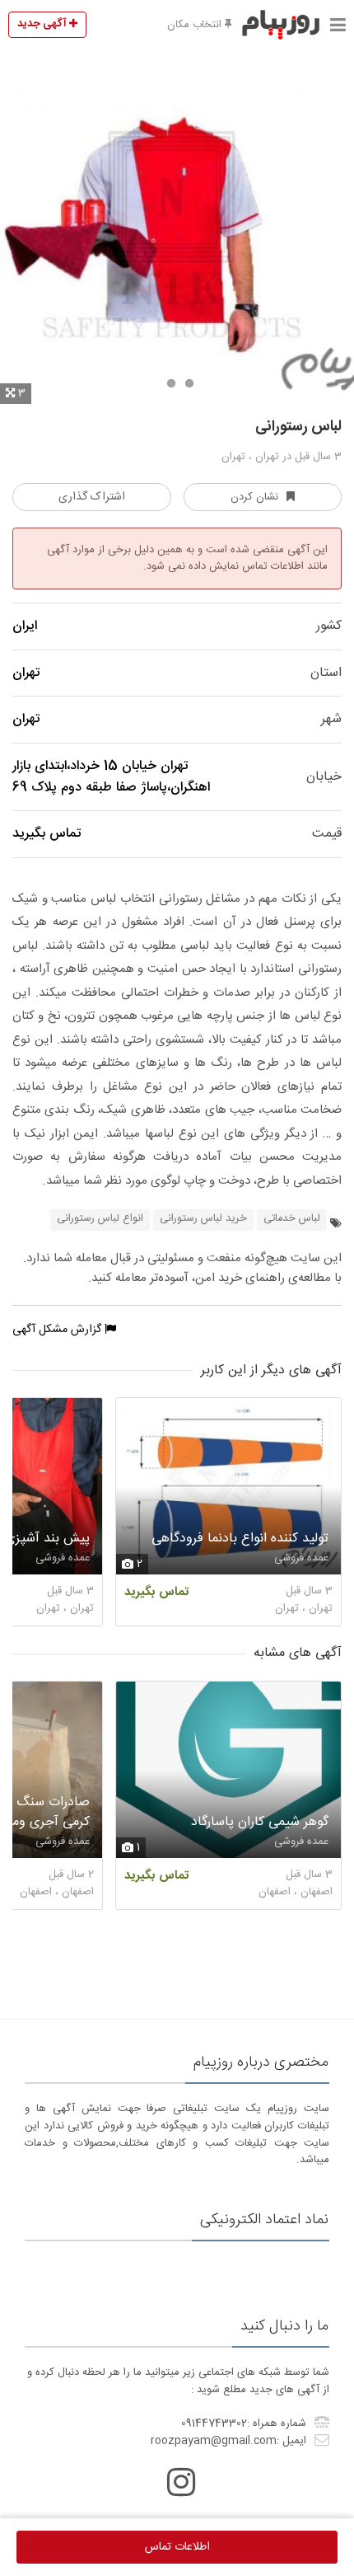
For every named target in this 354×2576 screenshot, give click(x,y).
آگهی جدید (43, 24)
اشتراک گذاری (92, 497)
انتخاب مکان (196, 25)
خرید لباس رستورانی (203, 1219)
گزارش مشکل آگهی (58, 1330)
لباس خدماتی (292, 1219)
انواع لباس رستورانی (100, 1219)
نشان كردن (254, 497)
